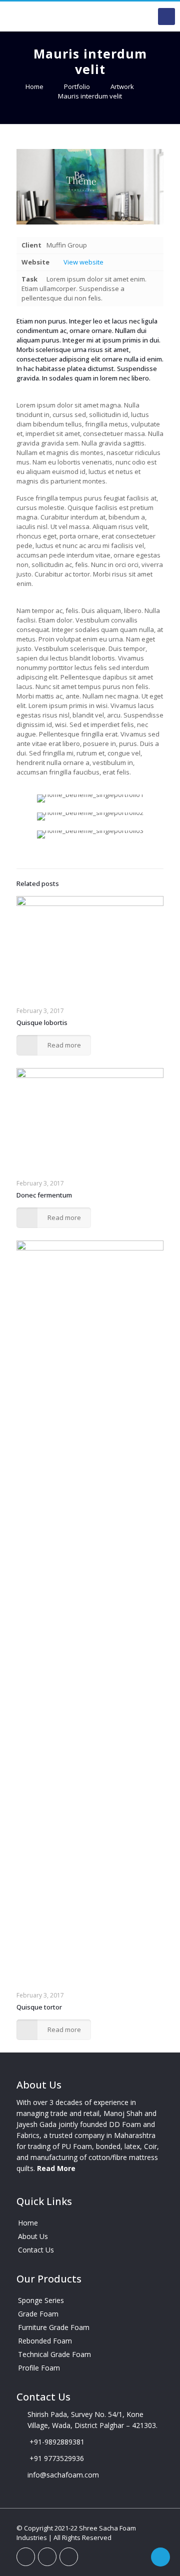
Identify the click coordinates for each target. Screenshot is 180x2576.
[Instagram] (69, 2557)
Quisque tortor (39, 2007)
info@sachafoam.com (63, 2475)
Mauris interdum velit (90, 96)
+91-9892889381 (57, 2442)
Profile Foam (39, 2368)
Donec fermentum (44, 1195)
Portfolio (77, 86)
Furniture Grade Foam (54, 2327)
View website (83, 262)
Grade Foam (38, 2314)
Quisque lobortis (42, 1022)
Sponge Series (41, 2300)
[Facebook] (26, 2557)
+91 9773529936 (57, 2458)
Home (34, 86)
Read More (56, 2168)
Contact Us (36, 2250)
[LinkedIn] (47, 2557)
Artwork (122, 86)
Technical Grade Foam (54, 2354)
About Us (33, 2236)
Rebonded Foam (45, 2341)
